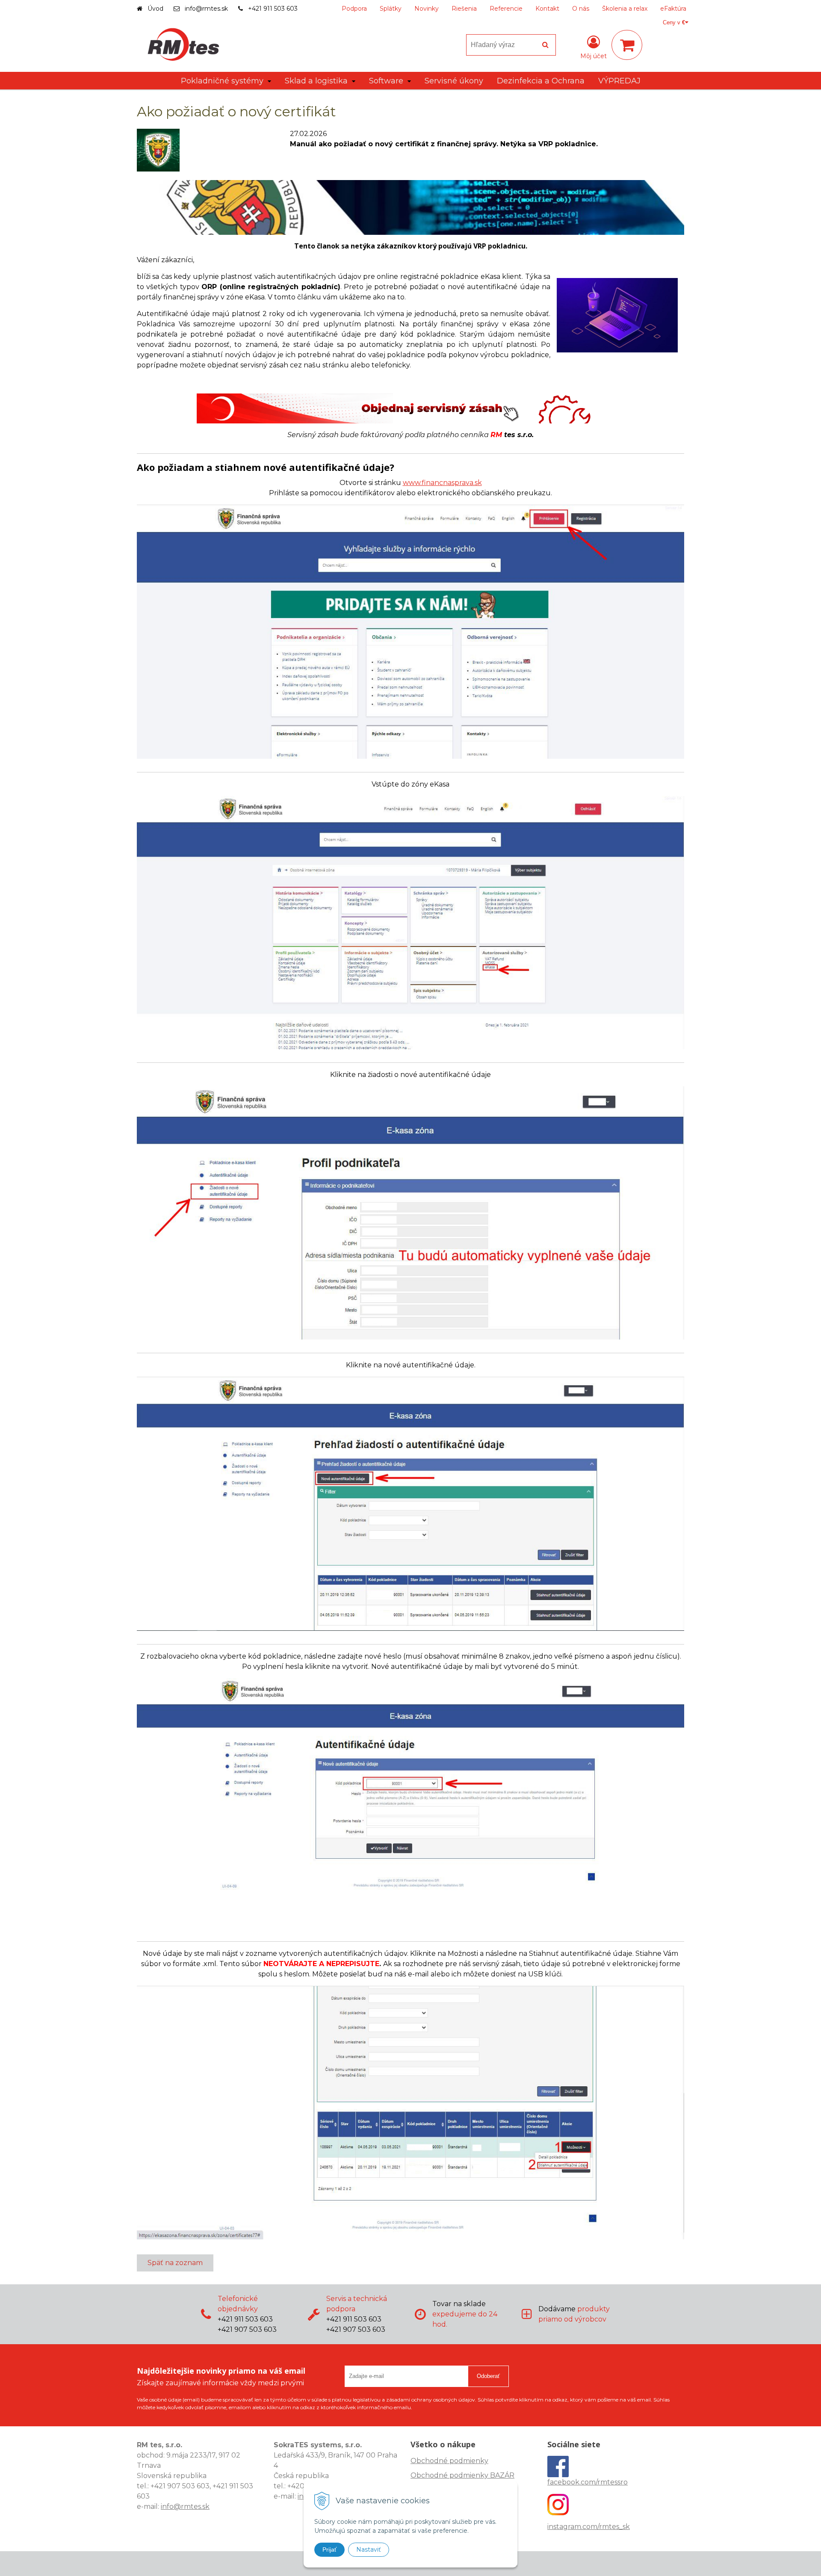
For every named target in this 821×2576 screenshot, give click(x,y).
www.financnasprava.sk (442, 483)
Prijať (329, 2549)
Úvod (155, 9)
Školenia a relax (625, 9)
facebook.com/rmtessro (588, 2482)
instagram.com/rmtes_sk (589, 2527)
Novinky (427, 9)
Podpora (354, 9)
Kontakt (547, 9)
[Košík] (627, 45)
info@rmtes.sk (206, 9)
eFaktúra (673, 9)
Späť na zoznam (175, 2263)
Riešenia (464, 9)
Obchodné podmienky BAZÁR (462, 2475)
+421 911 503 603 (273, 9)
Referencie (506, 9)
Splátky (391, 9)
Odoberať (488, 2376)
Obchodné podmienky (449, 2461)
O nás (581, 9)
